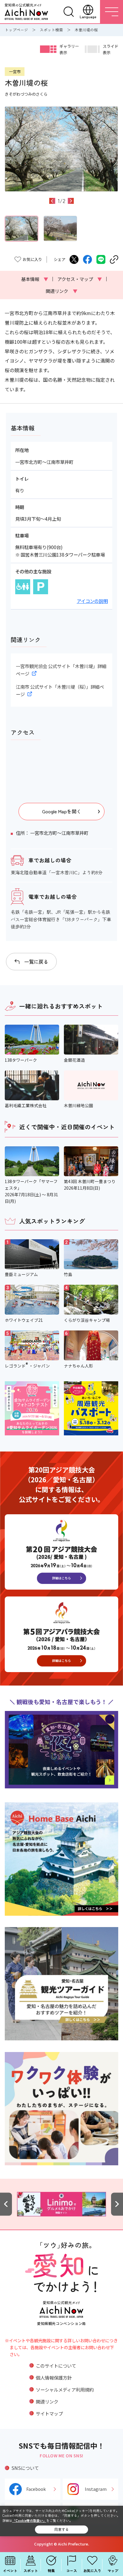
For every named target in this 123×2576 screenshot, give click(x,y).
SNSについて (25, 2468)
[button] (52, 201)
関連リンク (61, 291)
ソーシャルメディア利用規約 (65, 2389)
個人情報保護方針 (54, 2378)
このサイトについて (56, 2366)
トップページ (16, 30)
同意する (61, 2529)
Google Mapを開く (62, 811)
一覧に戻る (36, 962)
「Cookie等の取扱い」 (29, 2520)
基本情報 (35, 279)
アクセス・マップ (80, 279)
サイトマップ (49, 2413)
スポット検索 (51, 30)
